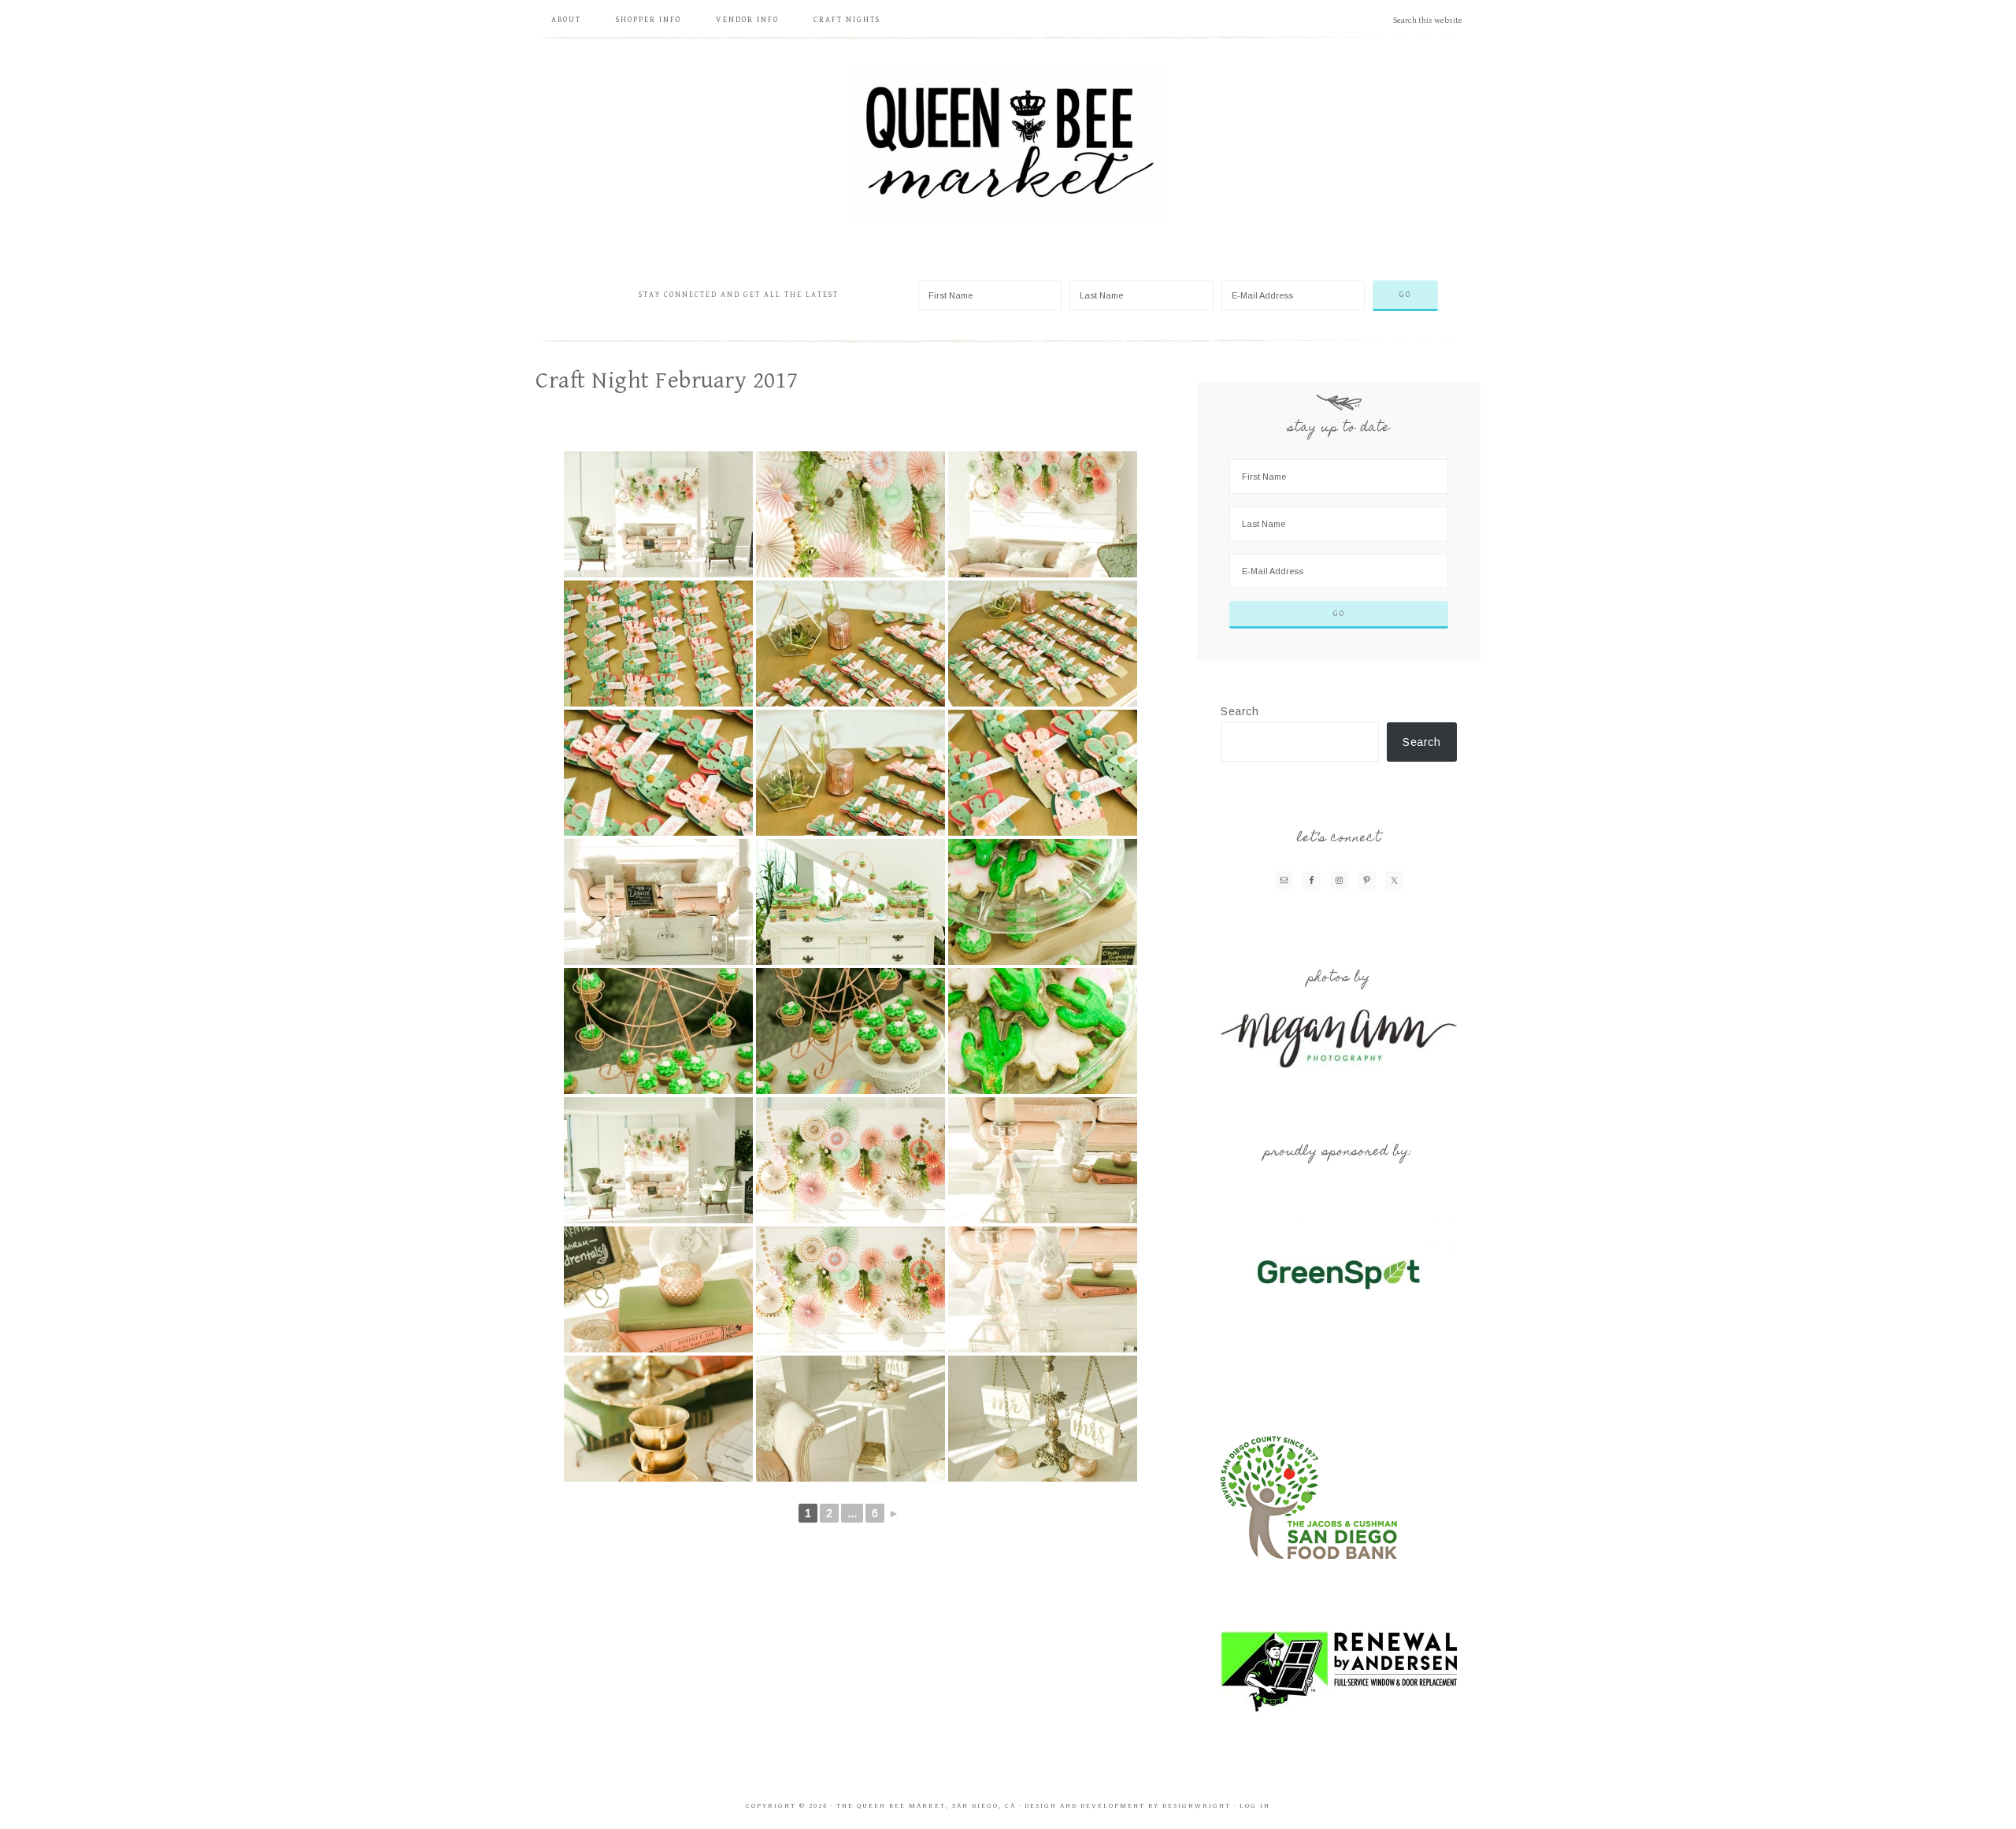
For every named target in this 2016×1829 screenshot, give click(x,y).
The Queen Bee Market (1008, 146)
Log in (1255, 1806)
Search (1240, 711)
